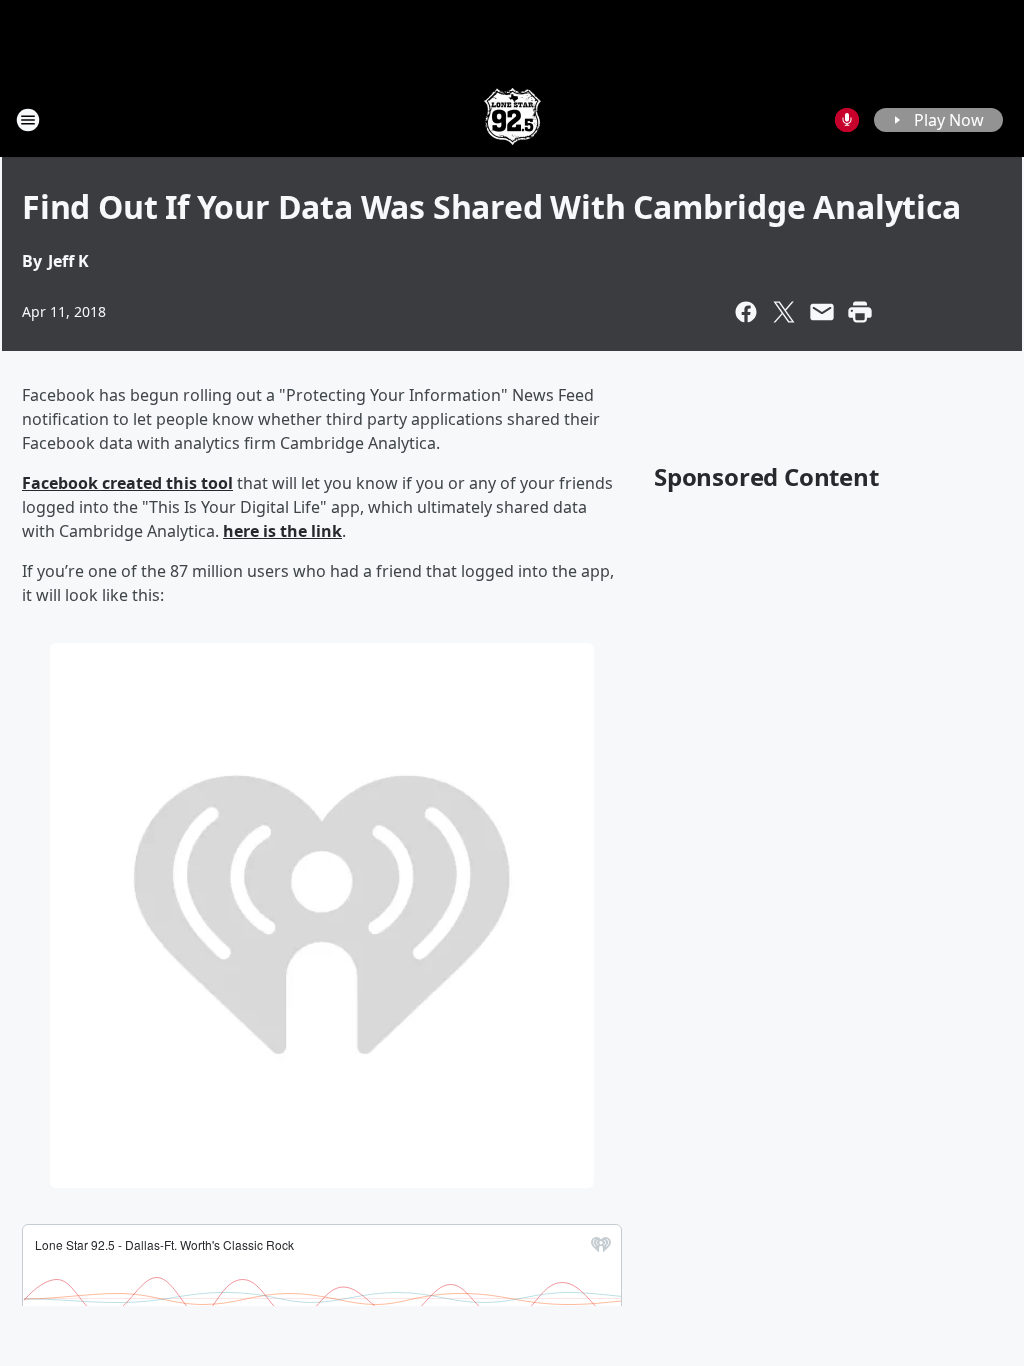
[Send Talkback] (847, 120)
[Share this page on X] (784, 312)
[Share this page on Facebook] (746, 312)
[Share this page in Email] (822, 312)
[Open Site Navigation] (28, 120)
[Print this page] (860, 312)
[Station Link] (512, 119)
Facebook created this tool (127, 483)
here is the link (282, 531)
